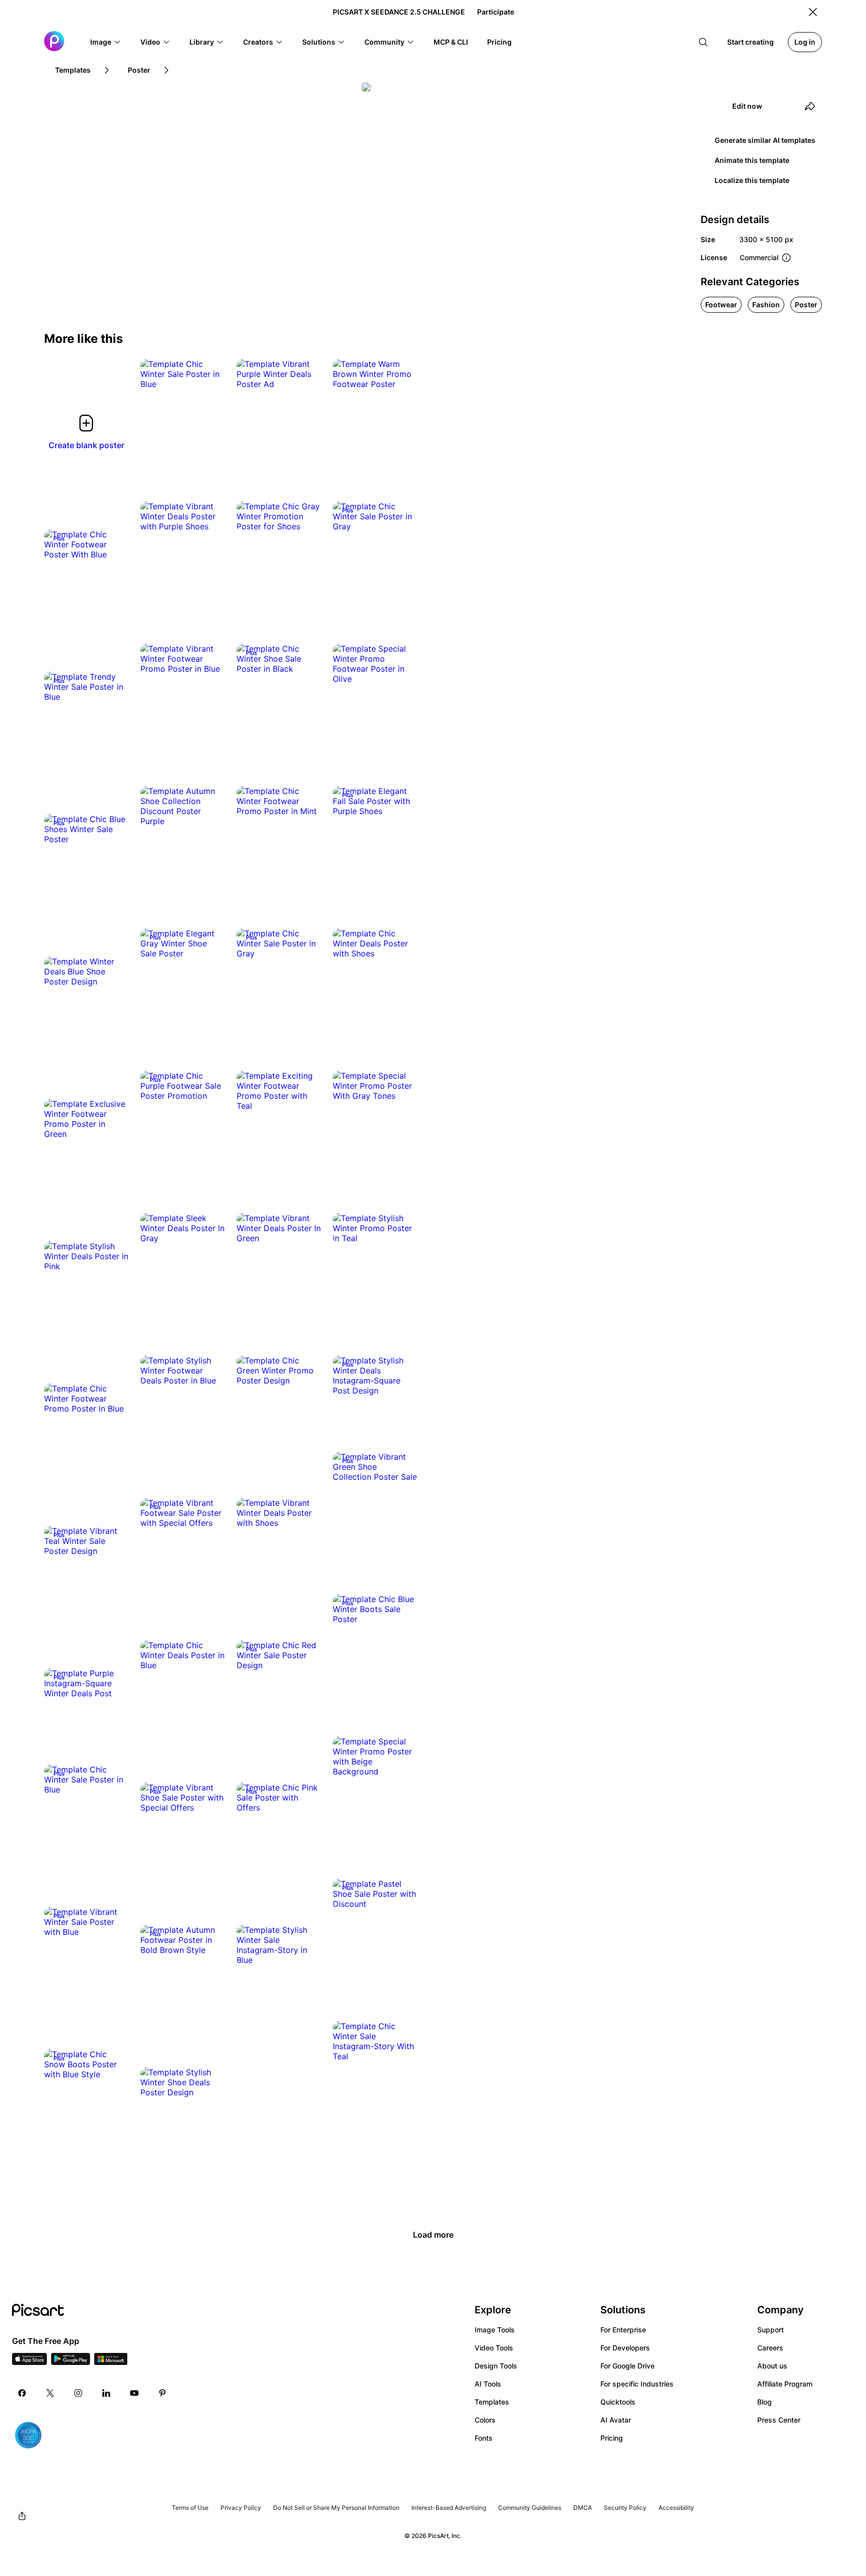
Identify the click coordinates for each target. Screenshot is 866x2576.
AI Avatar (616, 2420)
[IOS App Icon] (30, 2362)
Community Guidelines (530, 2508)
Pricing (612, 2438)
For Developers (625, 2348)
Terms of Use (190, 2508)
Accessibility (676, 2508)
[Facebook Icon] (22, 2393)
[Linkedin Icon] (106, 2393)
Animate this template (752, 160)
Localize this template (752, 180)
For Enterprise (623, 2330)
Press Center (779, 2420)
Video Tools (494, 2348)
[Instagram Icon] (78, 2393)
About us (772, 2366)
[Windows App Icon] (111, 2362)
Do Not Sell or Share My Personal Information (336, 2508)
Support (771, 2330)
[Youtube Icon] (134, 2393)
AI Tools (488, 2384)
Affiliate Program (785, 2384)
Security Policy (625, 2508)
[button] (106, 42)
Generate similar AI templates (765, 140)
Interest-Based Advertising (449, 2508)
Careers (770, 2348)
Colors (485, 2420)
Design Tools (496, 2366)
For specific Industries (637, 2384)
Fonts (484, 2438)
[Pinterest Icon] (162, 2393)
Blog (765, 2402)
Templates (492, 2402)
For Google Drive (627, 2366)
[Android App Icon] (71, 2362)
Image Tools (495, 2330)
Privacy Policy (241, 2508)
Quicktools (618, 2402)
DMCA (583, 2508)
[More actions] (209, 374)
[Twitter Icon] (50, 2393)
